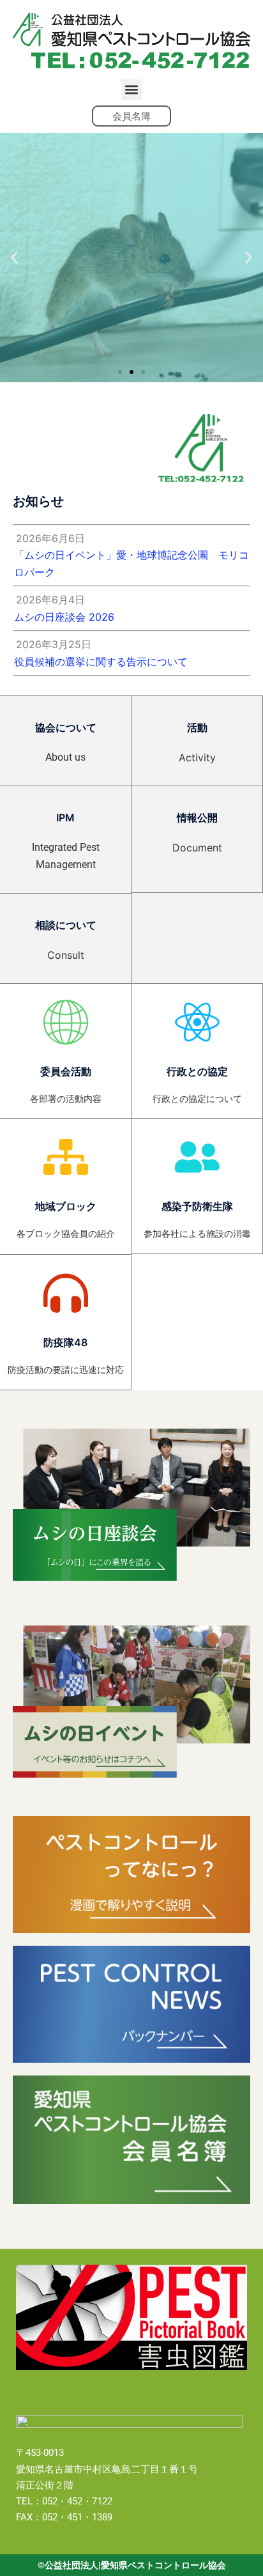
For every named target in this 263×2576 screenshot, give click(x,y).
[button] (132, 90)
